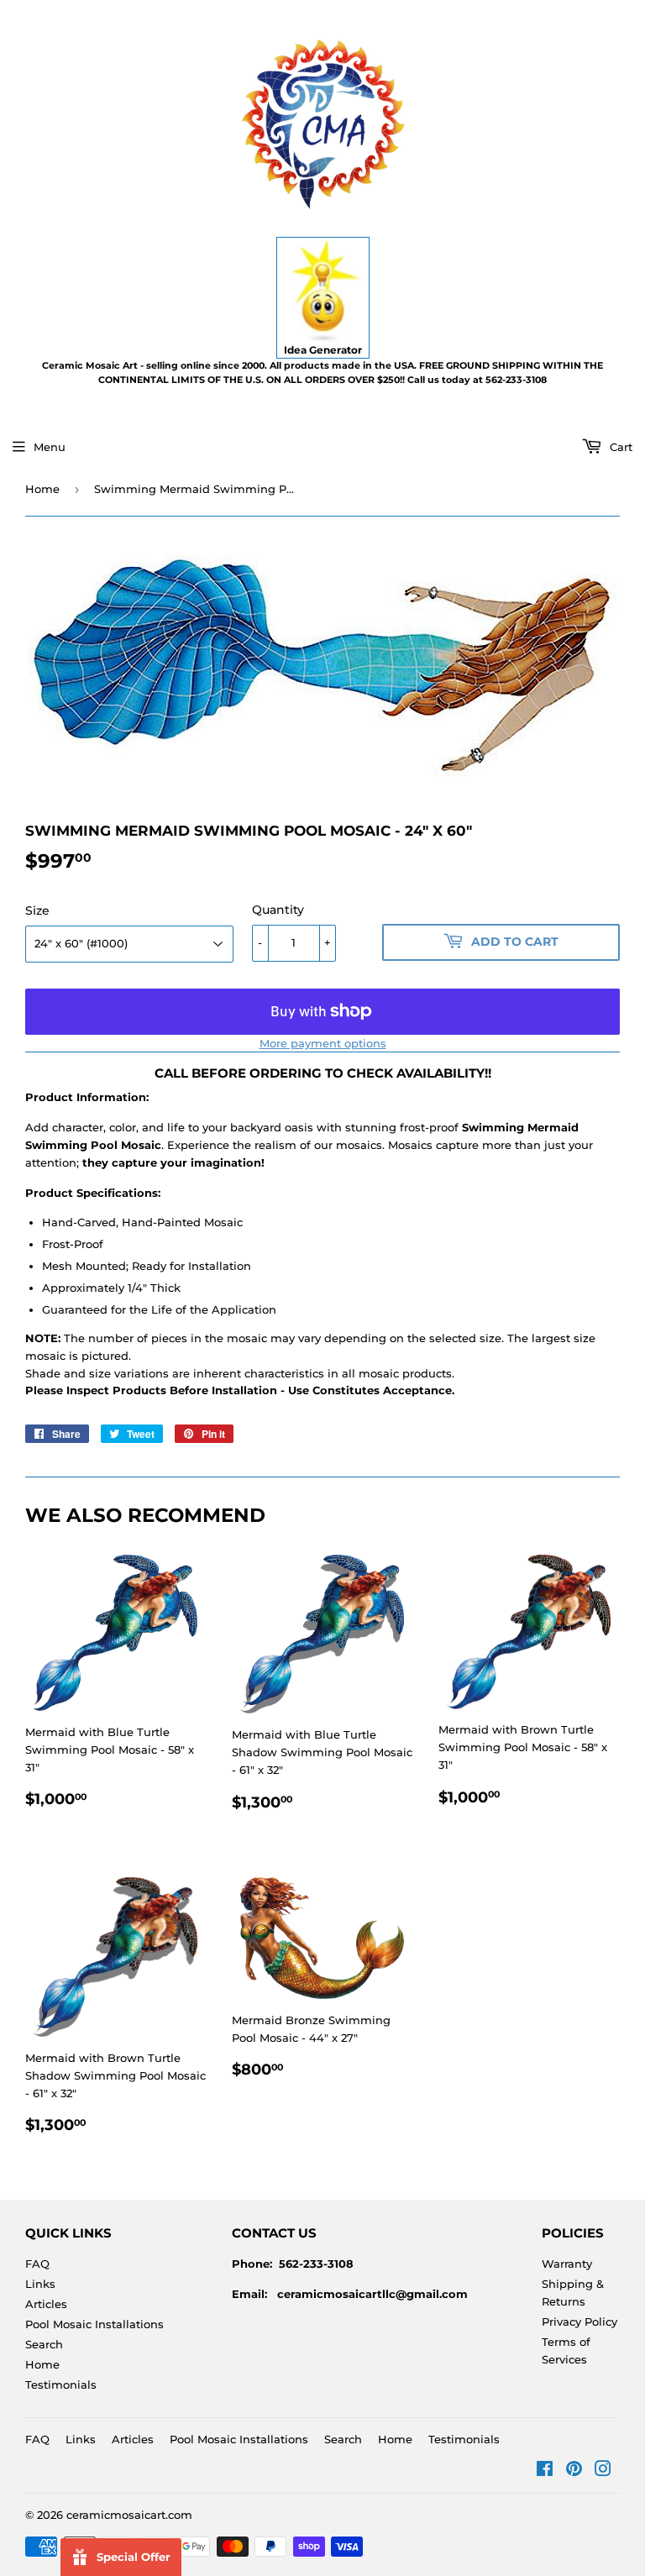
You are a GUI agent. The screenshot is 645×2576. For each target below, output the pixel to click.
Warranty (567, 2264)
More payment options (323, 1043)
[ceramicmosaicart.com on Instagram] (603, 2471)
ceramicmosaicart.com (129, 2515)
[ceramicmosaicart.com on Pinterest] (574, 2471)
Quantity (278, 910)
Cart (619, 447)
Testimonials (61, 2385)
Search (44, 2344)
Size (37, 910)
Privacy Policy (579, 2322)
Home (42, 489)
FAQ (37, 2264)
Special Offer (134, 2557)
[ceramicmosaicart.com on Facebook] (545, 2471)
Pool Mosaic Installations (94, 2324)
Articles (46, 2304)
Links (40, 2284)
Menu (50, 447)
